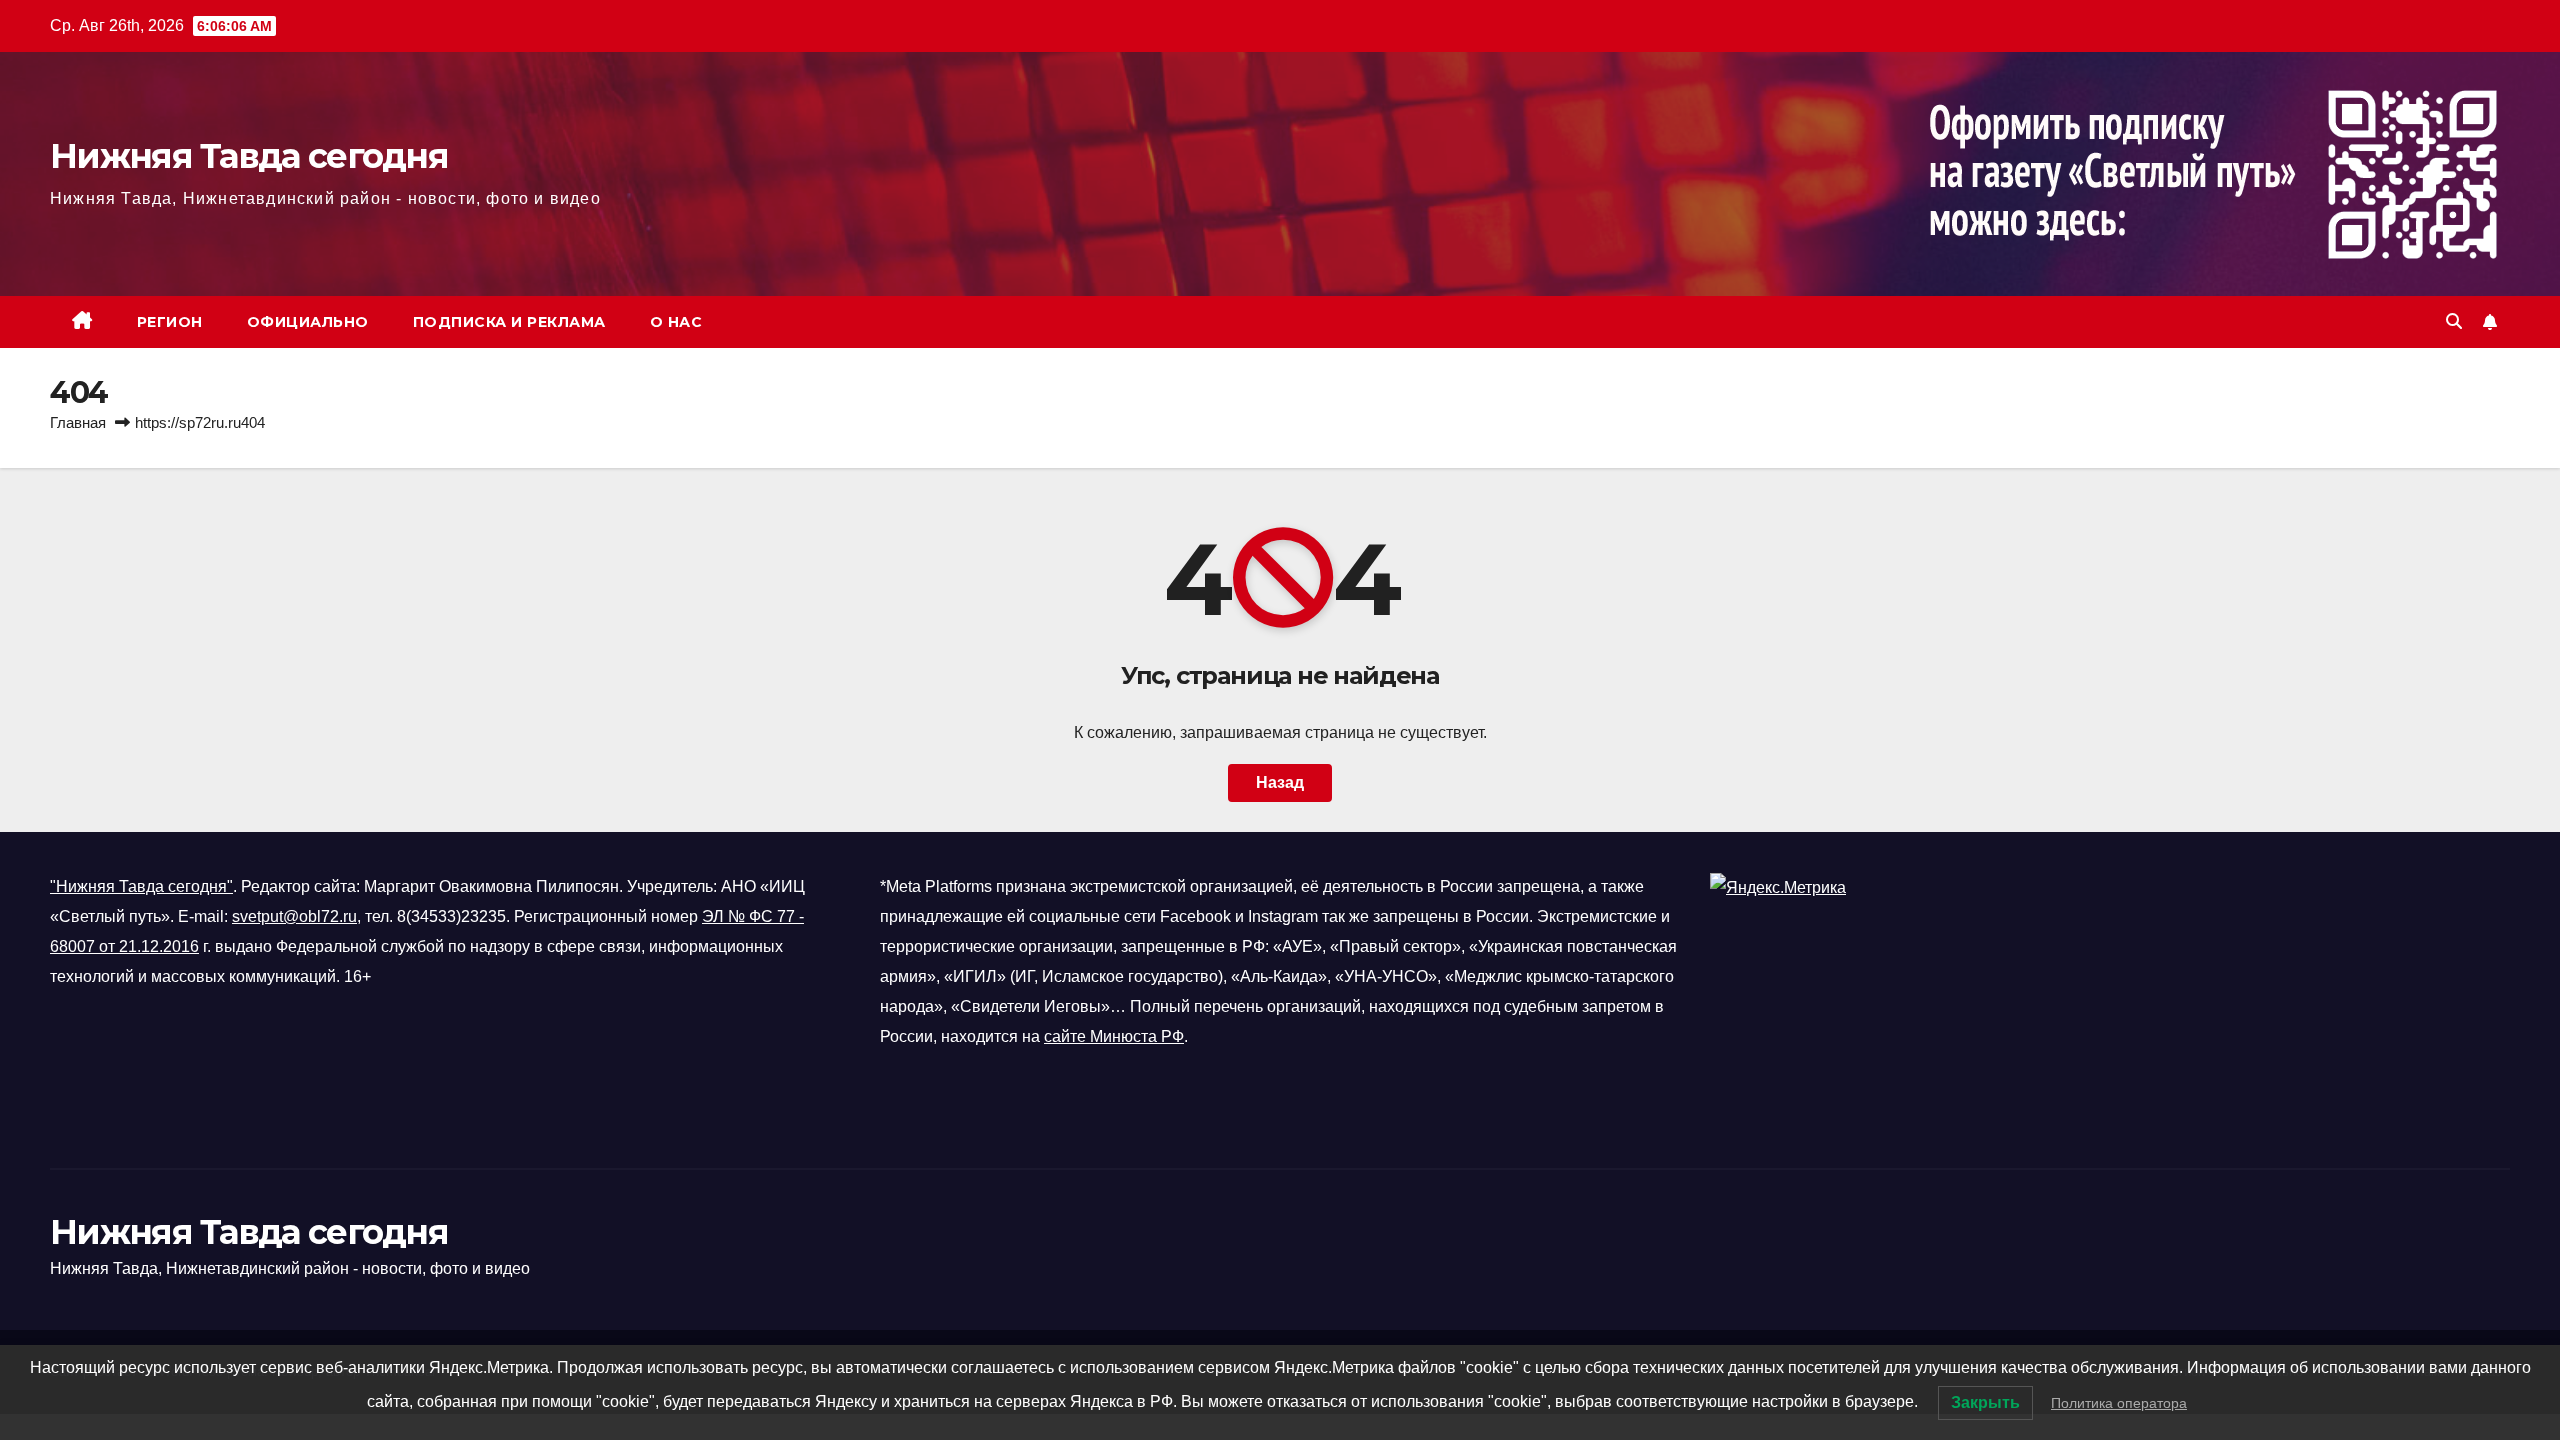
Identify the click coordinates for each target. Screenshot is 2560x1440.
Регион (170, 322)
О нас (676, 322)
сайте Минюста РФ (1114, 1036)
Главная (78, 422)
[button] (2454, 321)
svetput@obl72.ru (294, 916)
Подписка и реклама (509, 322)
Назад (1280, 782)
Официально (308, 322)
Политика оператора (2119, 1403)
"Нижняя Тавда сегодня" (141, 886)
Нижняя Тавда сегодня (249, 156)
